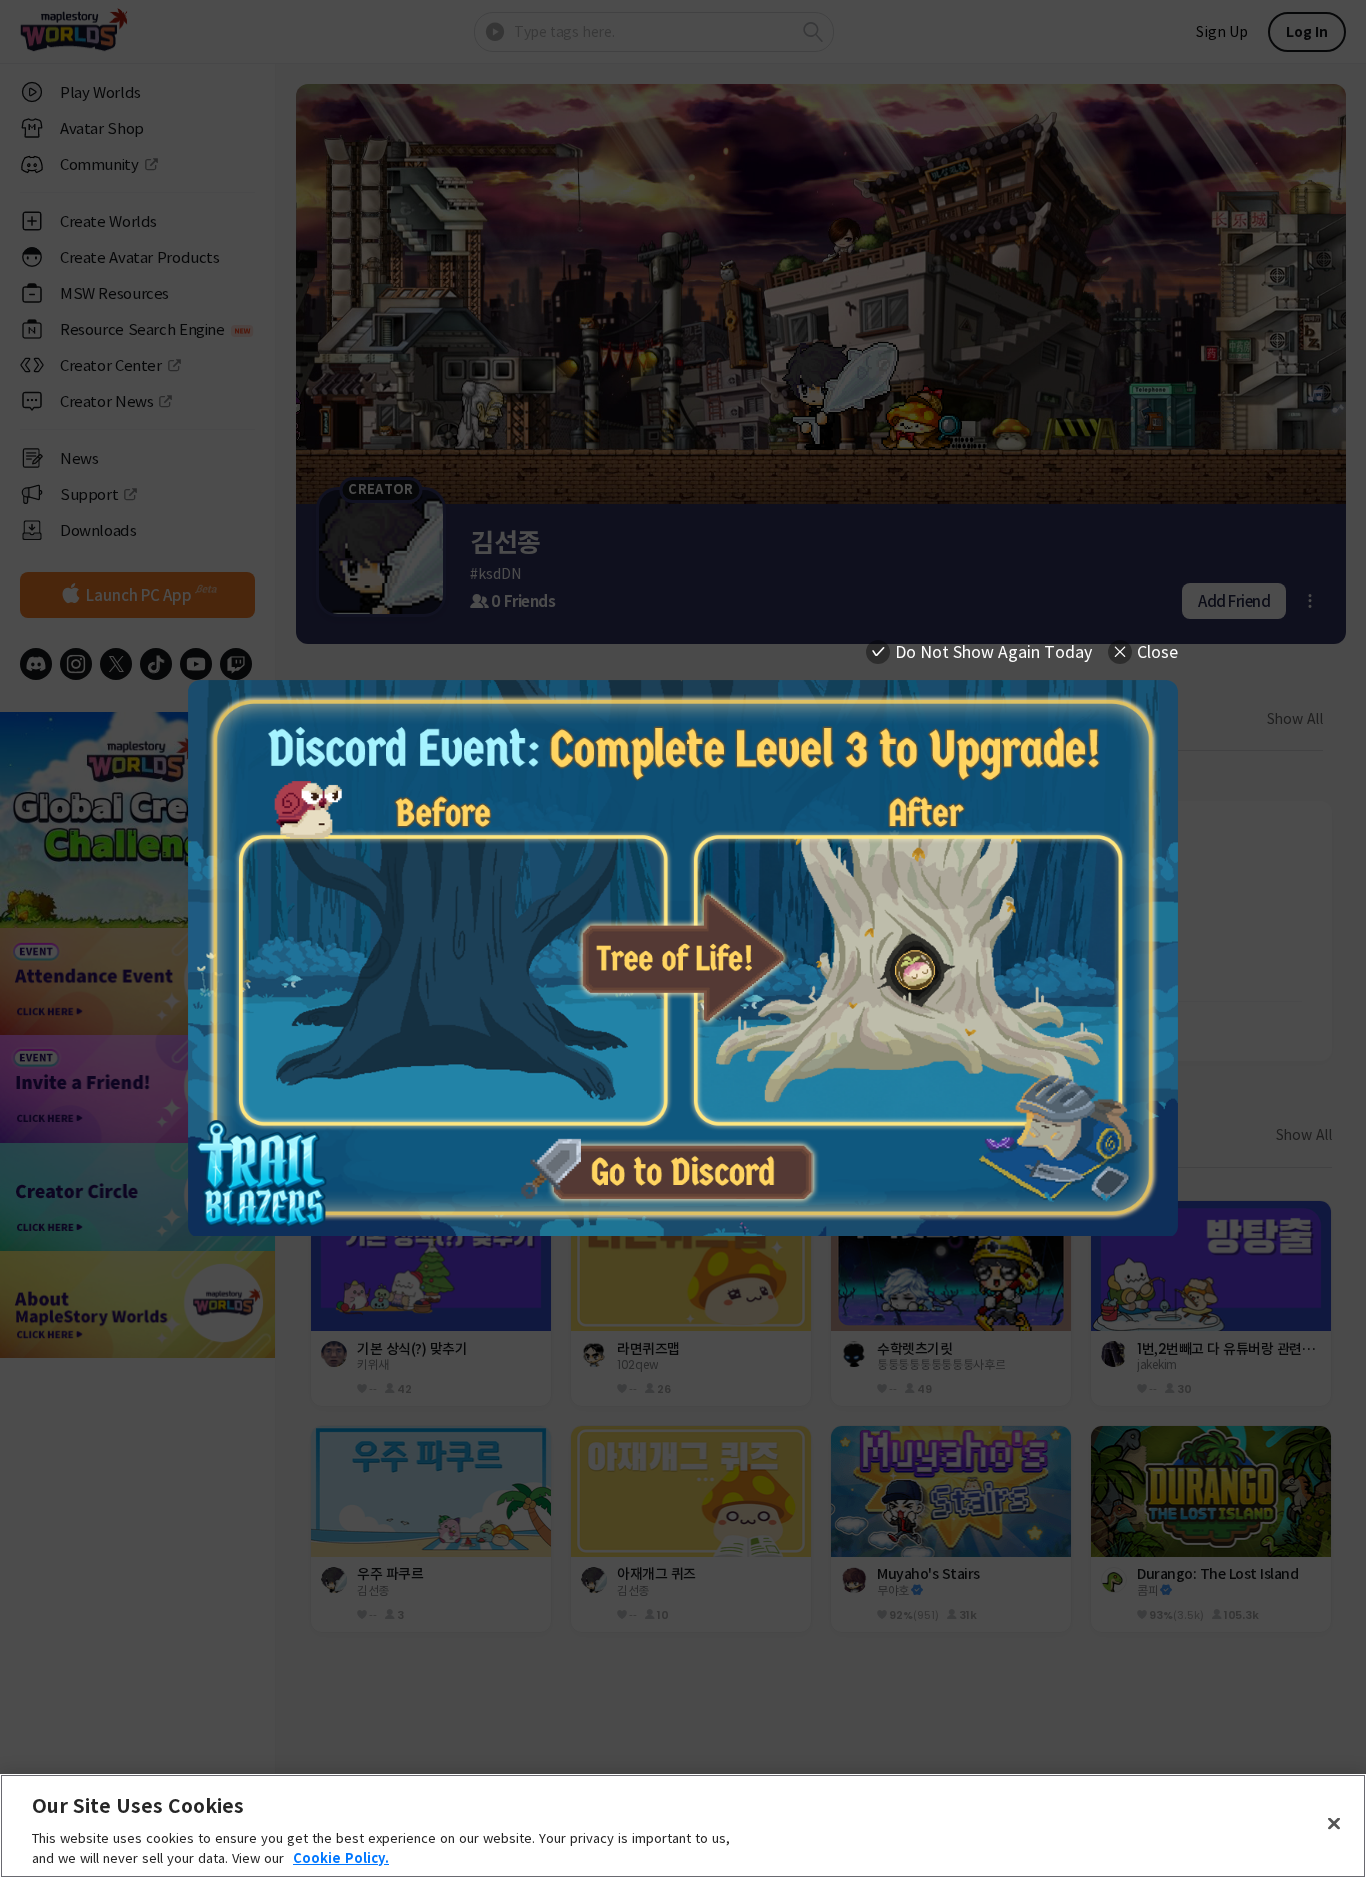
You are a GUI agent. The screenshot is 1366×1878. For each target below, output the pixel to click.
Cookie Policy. (341, 1857)
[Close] (1334, 1824)
